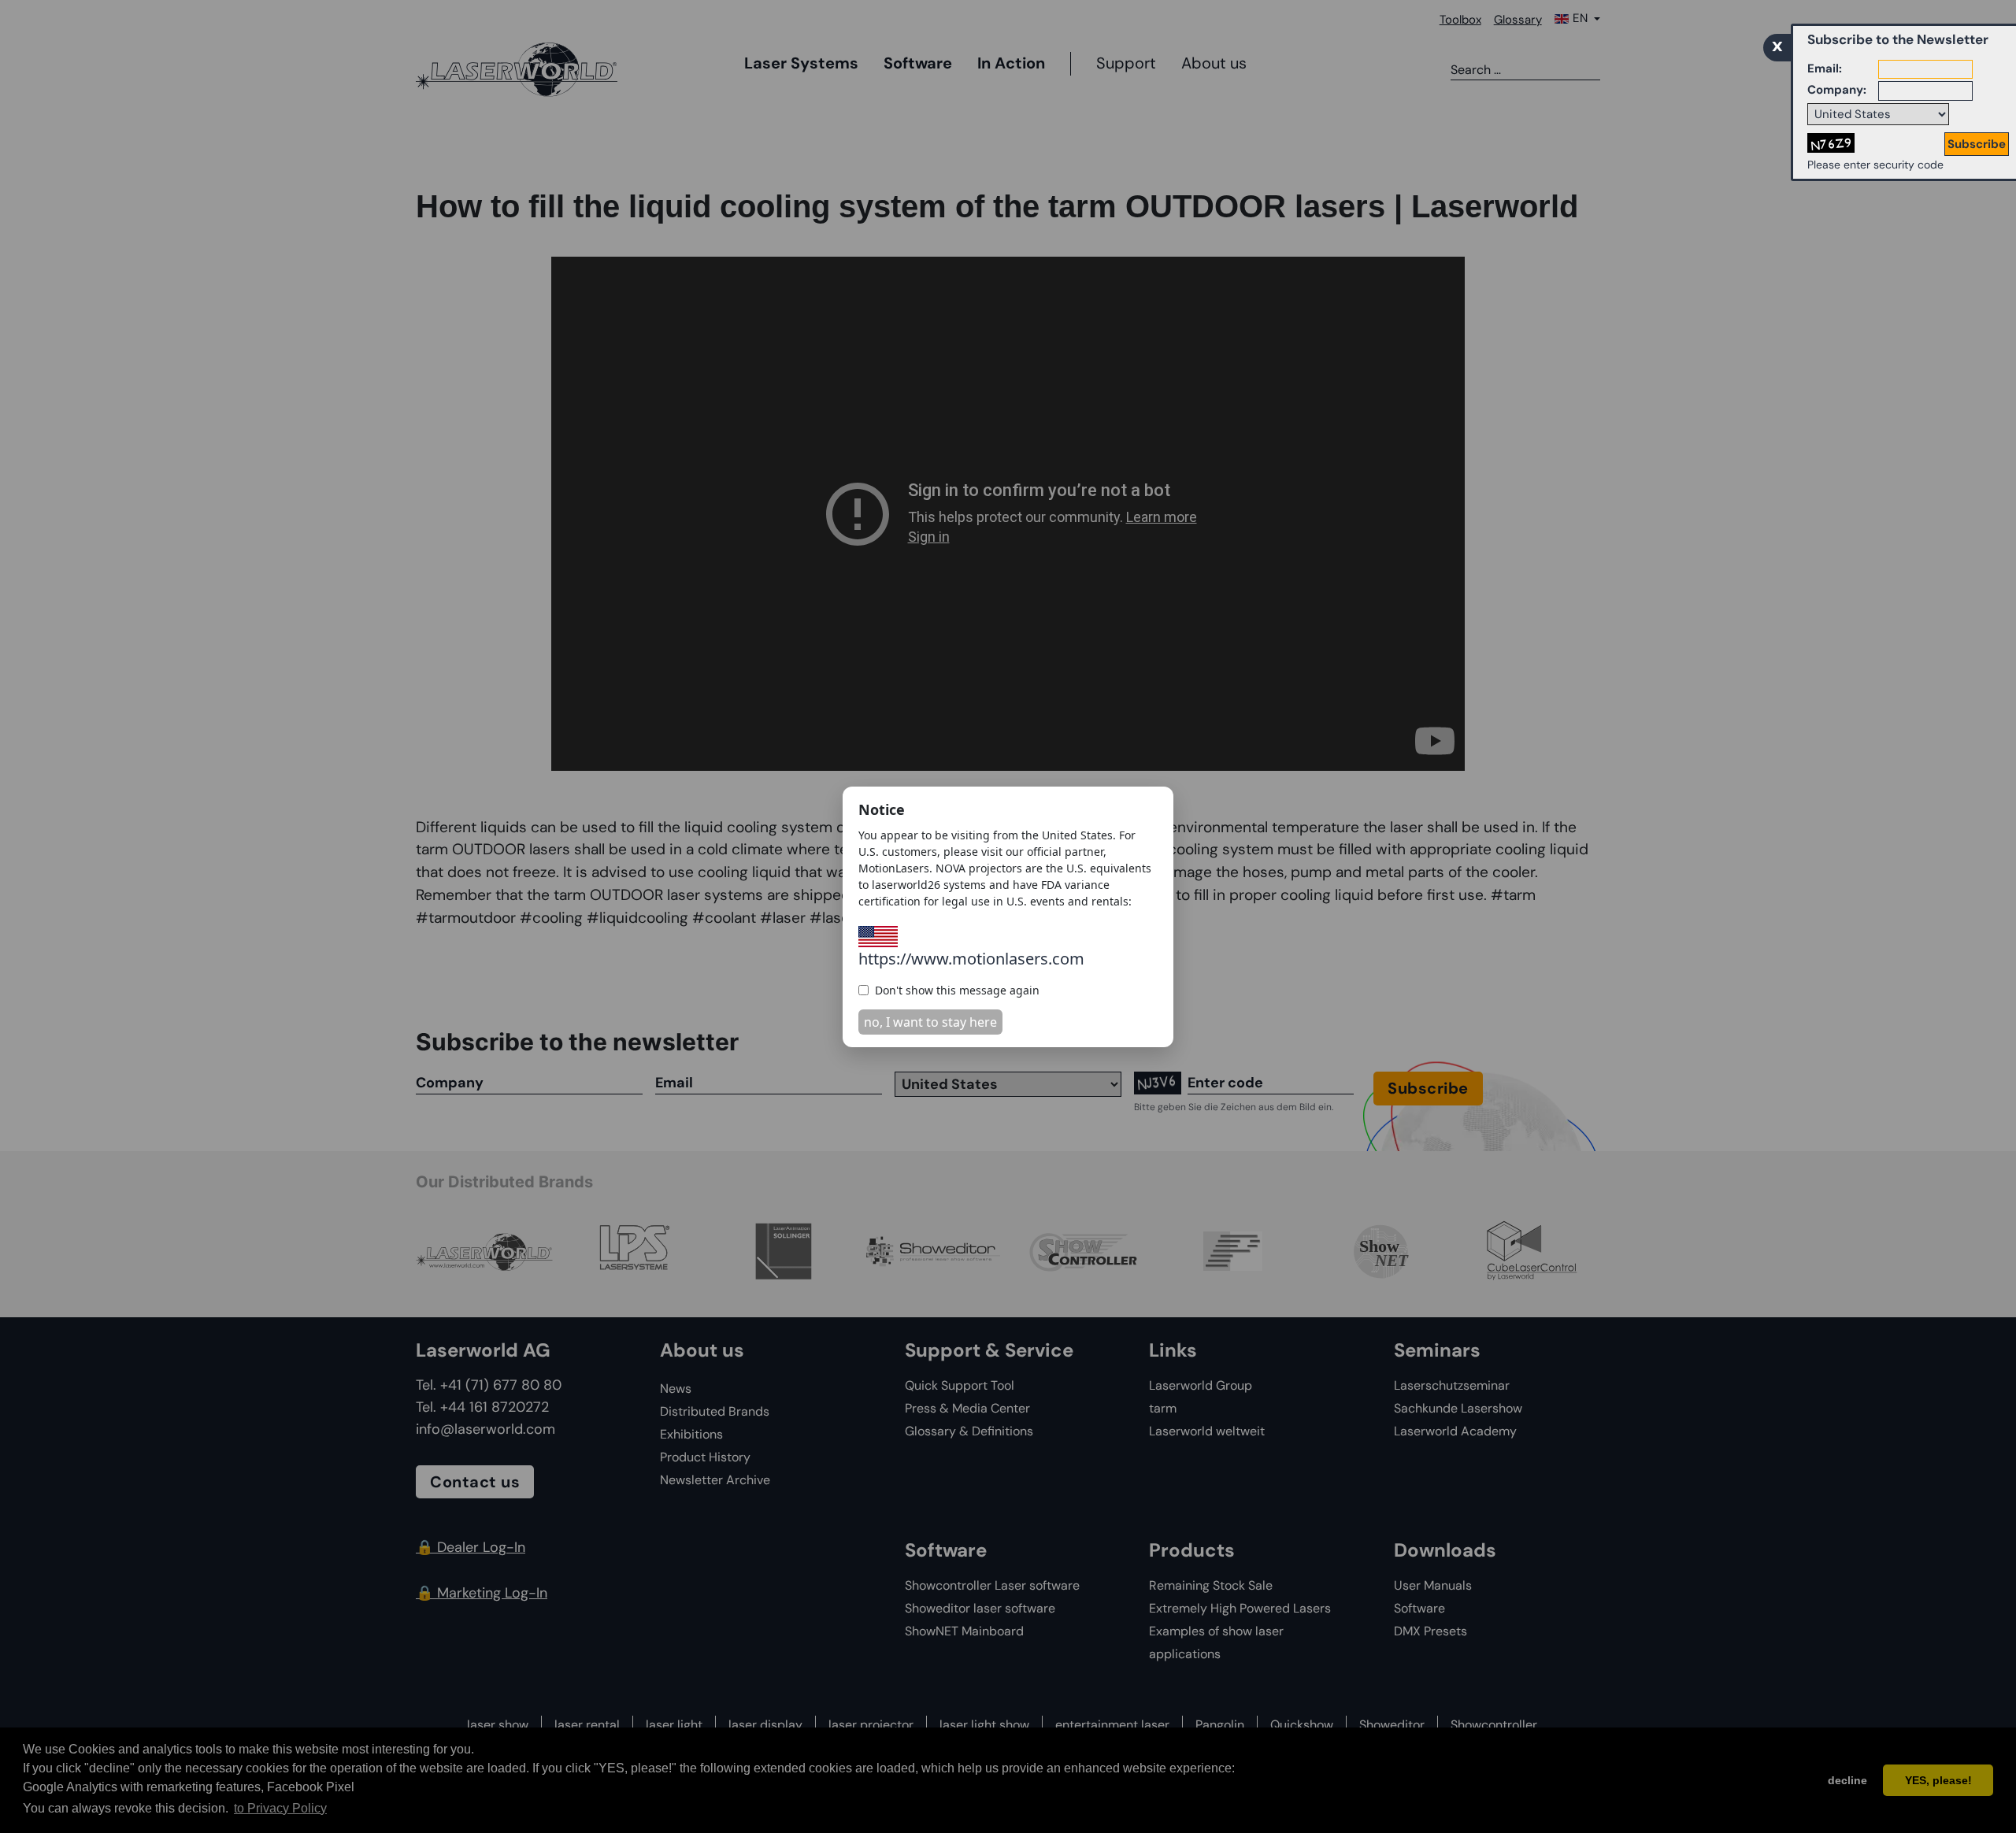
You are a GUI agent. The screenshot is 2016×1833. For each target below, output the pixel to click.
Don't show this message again (957, 990)
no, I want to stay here (930, 1022)
